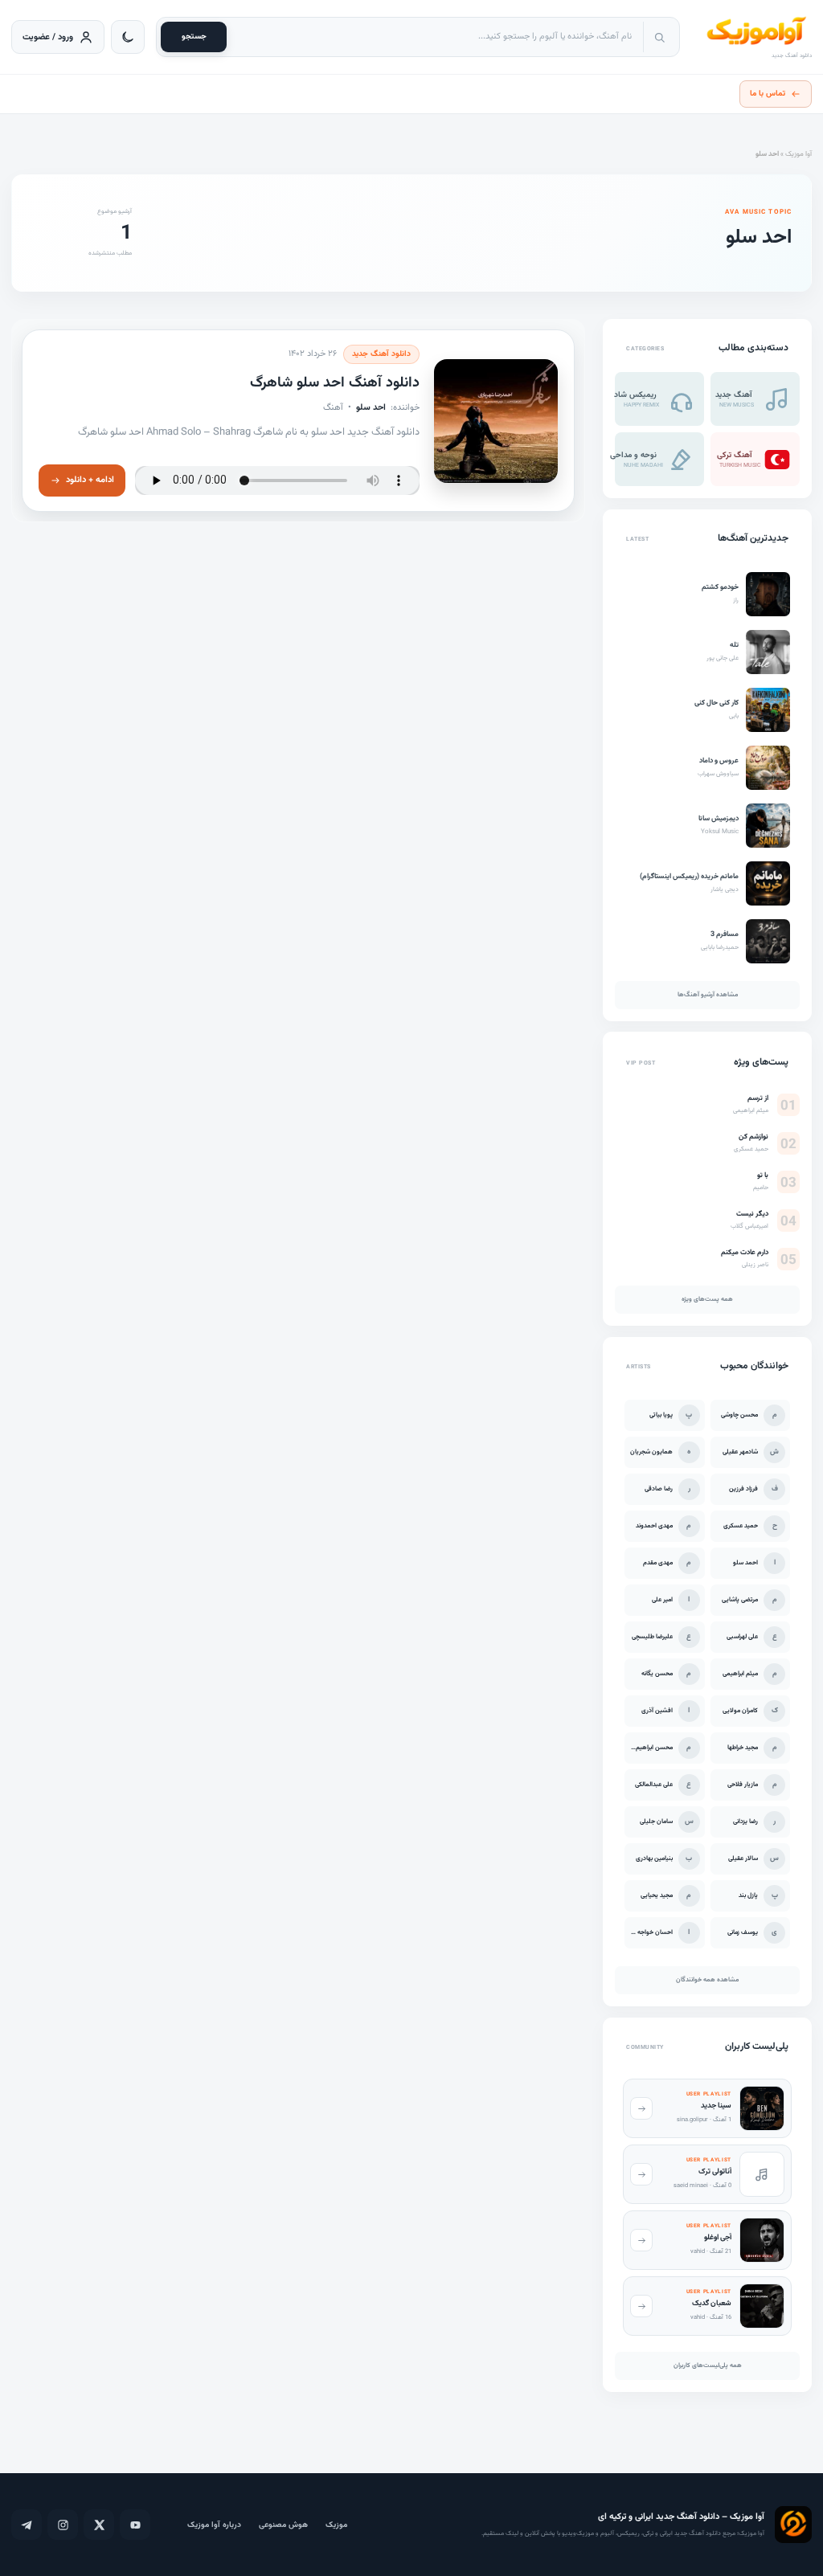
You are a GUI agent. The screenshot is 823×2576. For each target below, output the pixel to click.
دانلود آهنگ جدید (381, 354)
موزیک (336, 2525)
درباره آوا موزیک (214, 2525)
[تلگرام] (27, 2525)
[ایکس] (99, 2525)
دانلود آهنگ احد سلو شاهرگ (335, 383)
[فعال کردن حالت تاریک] (128, 37)
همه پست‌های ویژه (707, 1300)
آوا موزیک (798, 154)
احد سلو (371, 407)
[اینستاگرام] (63, 2525)
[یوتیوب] (135, 2525)
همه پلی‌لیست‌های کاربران (708, 2365)
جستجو (194, 37)
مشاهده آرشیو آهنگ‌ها (708, 995)
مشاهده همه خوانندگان (707, 1980)
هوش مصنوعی (283, 2525)
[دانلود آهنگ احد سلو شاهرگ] (496, 420)
